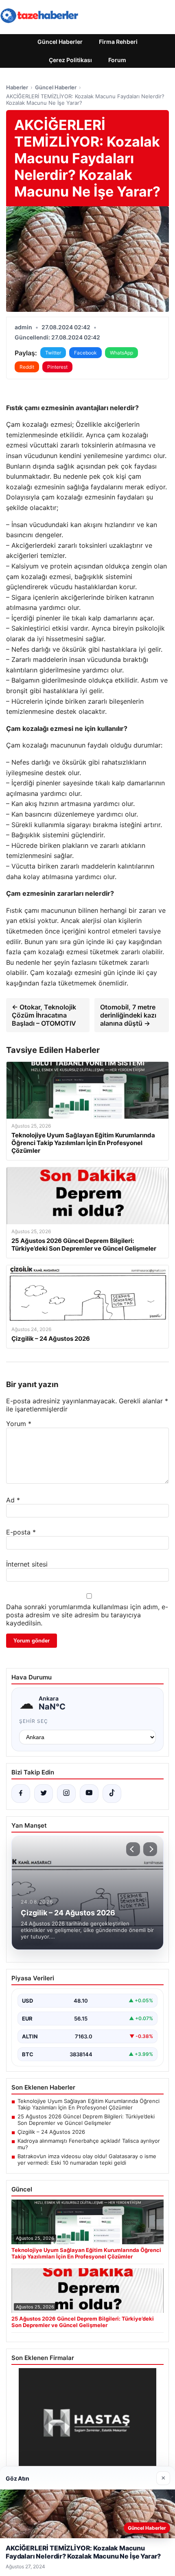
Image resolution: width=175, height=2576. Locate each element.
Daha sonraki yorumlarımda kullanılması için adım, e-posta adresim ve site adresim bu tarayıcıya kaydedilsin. (87, 1615)
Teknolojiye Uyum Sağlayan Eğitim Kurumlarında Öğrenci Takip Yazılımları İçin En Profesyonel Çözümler (89, 2104)
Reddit (27, 367)
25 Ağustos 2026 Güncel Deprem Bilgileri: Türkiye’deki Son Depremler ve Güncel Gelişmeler (86, 2120)
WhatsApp (121, 353)
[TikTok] (112, 1794)
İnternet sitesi (27, 1564)
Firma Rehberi (118, 42)
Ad (13, 1500)
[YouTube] (89, 1794)
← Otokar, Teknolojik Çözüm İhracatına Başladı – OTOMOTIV (44, 1015)
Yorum (19, 1424)
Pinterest (57, 367)
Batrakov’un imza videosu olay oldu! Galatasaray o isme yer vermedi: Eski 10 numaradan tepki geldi (87, 2159)
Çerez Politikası (70, 60)
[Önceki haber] (133, 1849)
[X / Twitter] (44, 1794)
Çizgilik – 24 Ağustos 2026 (51, 2132)
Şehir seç (34, 1721)
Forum (117, 60)
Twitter (53, 353)
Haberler (17, 87)
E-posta (21, 1532)
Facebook (85, 353)
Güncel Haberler (60, 42)
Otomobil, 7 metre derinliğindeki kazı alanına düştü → (128, 1015)
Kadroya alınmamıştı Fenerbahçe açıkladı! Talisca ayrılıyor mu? (89, 2144)
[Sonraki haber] (150, 1849)
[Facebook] (21, 1794)
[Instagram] (66, 1794)
